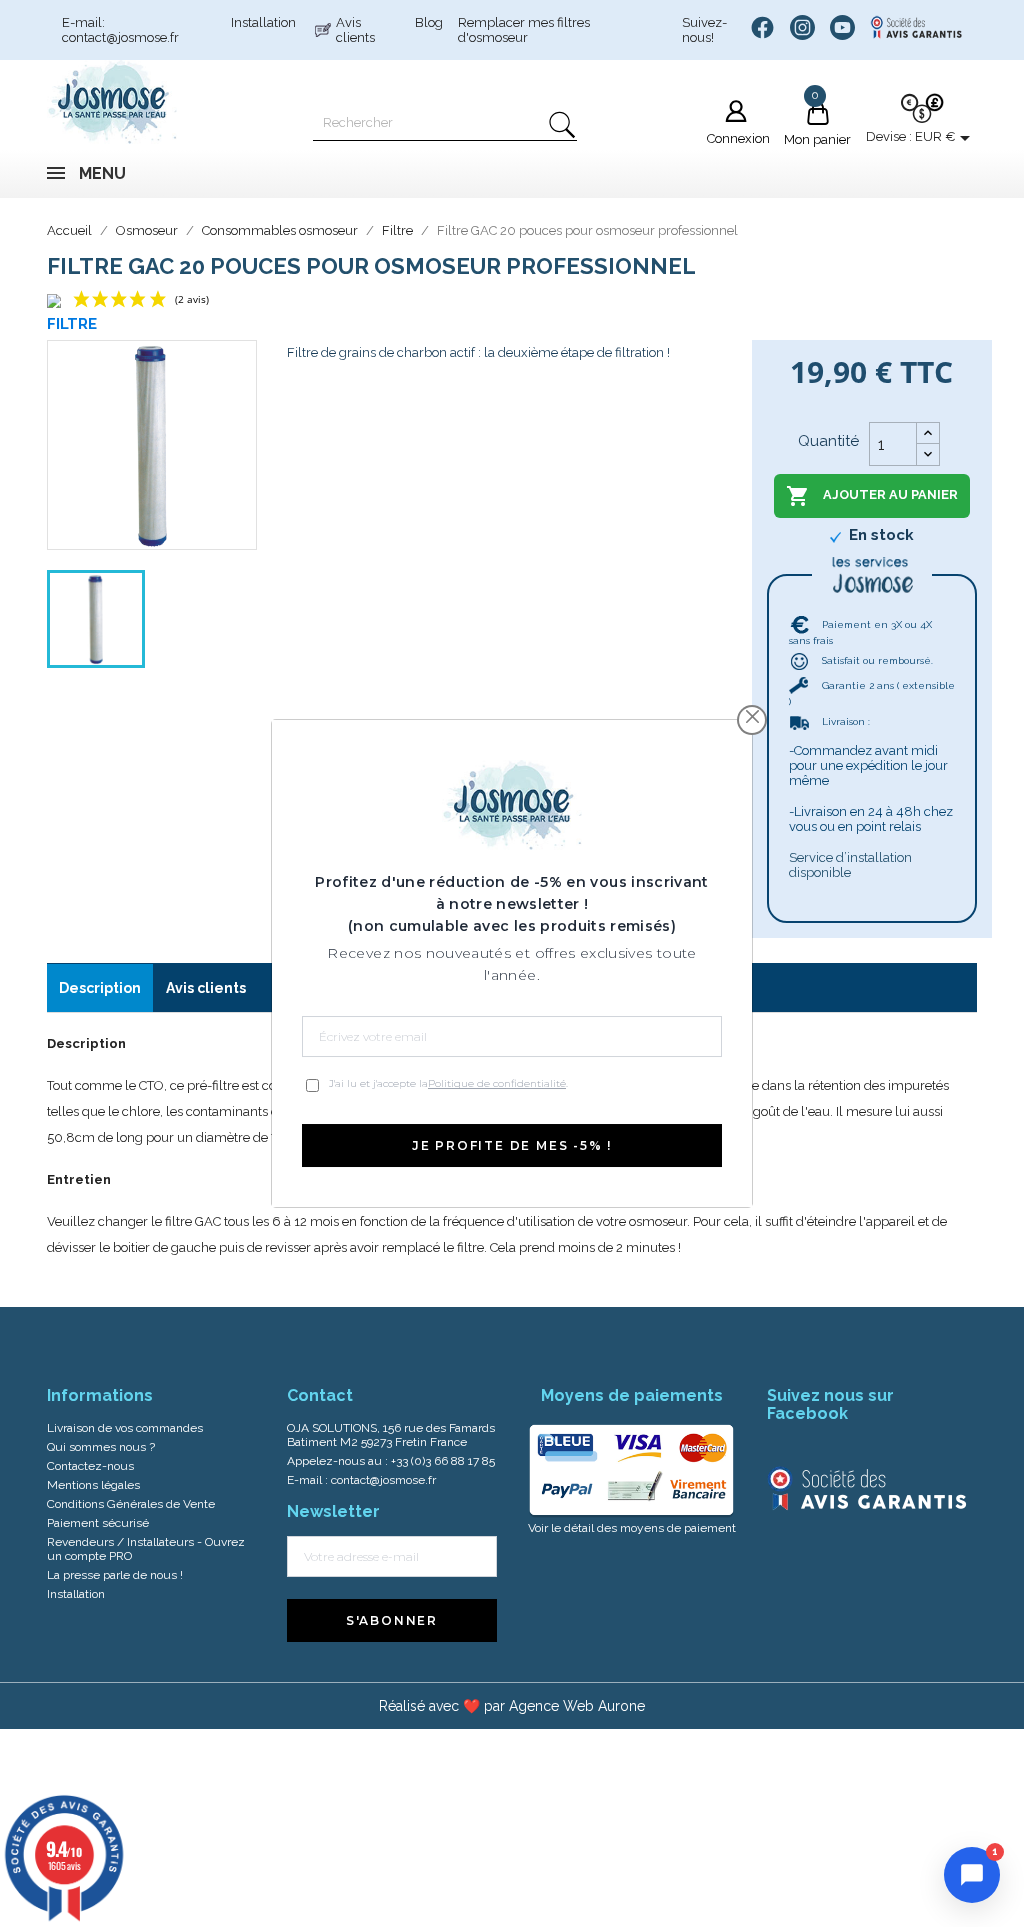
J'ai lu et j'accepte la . (448, 1083)
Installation (263, 22)
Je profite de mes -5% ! (512, 1145)
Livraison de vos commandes (125, 1428)
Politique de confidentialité (497, 1083)
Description (100, 988)
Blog (429, 22)
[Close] (752, 717)
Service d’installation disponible (850, 865)
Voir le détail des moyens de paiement (632, 1528)
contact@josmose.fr (383, 1480)
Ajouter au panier (872, 496)
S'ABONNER (392, 1620)
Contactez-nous (90, 1466)
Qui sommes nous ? (101, 1447)
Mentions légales (93, 1485)
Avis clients (355, 30)
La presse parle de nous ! (115, 1575)
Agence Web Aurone (577, 1706)
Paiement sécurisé (98, 1523)
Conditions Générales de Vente (131, 1504)
